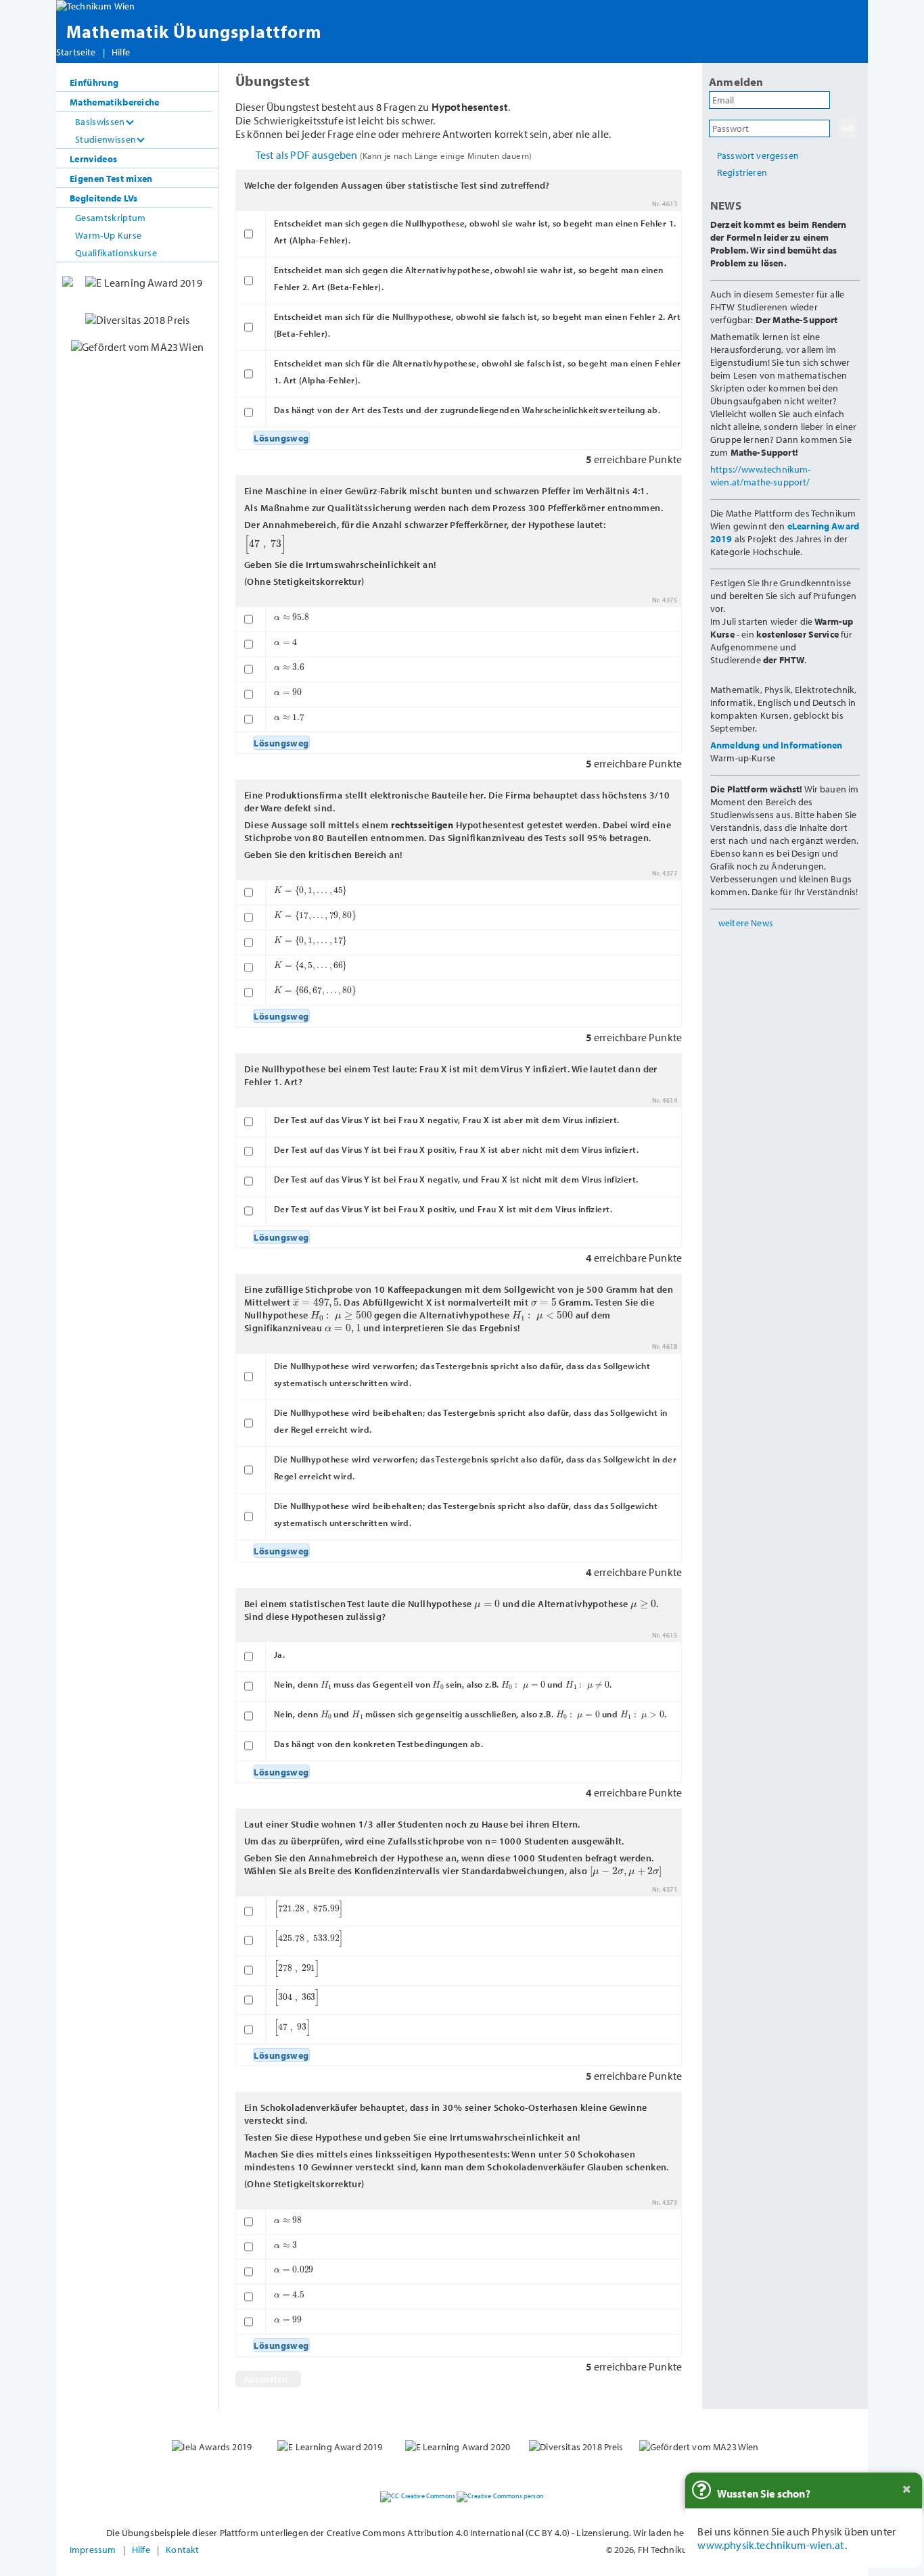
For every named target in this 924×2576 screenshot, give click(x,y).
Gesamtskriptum (110, 217)
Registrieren (742, 172)
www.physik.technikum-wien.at (770, 2545)
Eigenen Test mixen (111, 178)
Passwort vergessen (758, 155)
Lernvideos (93, 159)
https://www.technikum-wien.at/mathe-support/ (761, 475)
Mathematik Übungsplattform (194, 31)
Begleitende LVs (104, 198)
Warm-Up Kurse (108, 235)
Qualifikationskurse (116, 253)
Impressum (93, 2549)
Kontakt (182, 2549)
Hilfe (121, 52)
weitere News (746, 923)
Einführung (94, 82)
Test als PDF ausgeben (394, 155)
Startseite (76, 52)
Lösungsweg (281, 438)
